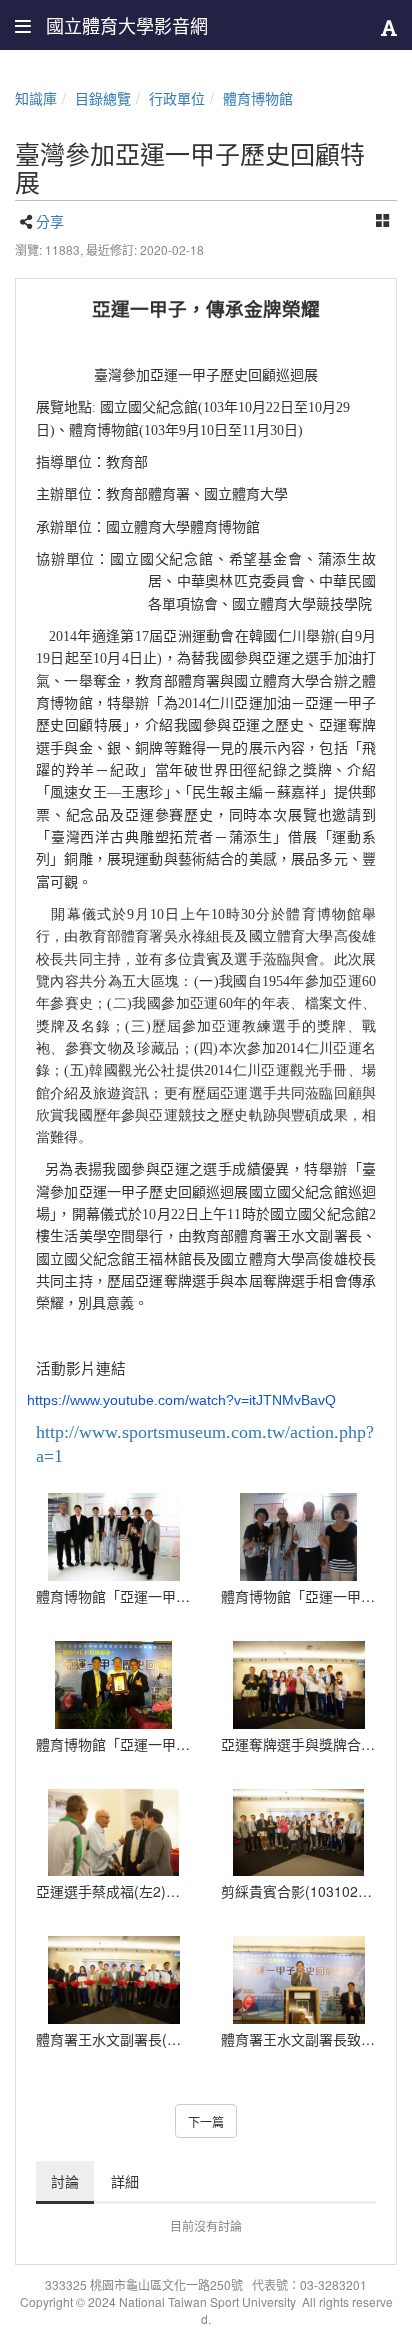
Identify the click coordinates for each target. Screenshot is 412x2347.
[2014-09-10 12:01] (113, 1685)
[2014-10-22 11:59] (298, 1833)
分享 (50, 221)
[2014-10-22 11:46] (113, 1980)
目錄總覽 (103, 98)
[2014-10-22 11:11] (298, 1980)
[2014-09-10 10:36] (113, 1537)
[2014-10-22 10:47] (113, 1833)
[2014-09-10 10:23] (298, 1537)
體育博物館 (258, 98)
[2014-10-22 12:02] (298, 1685)
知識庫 (36, 98)
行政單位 (177, 98)
